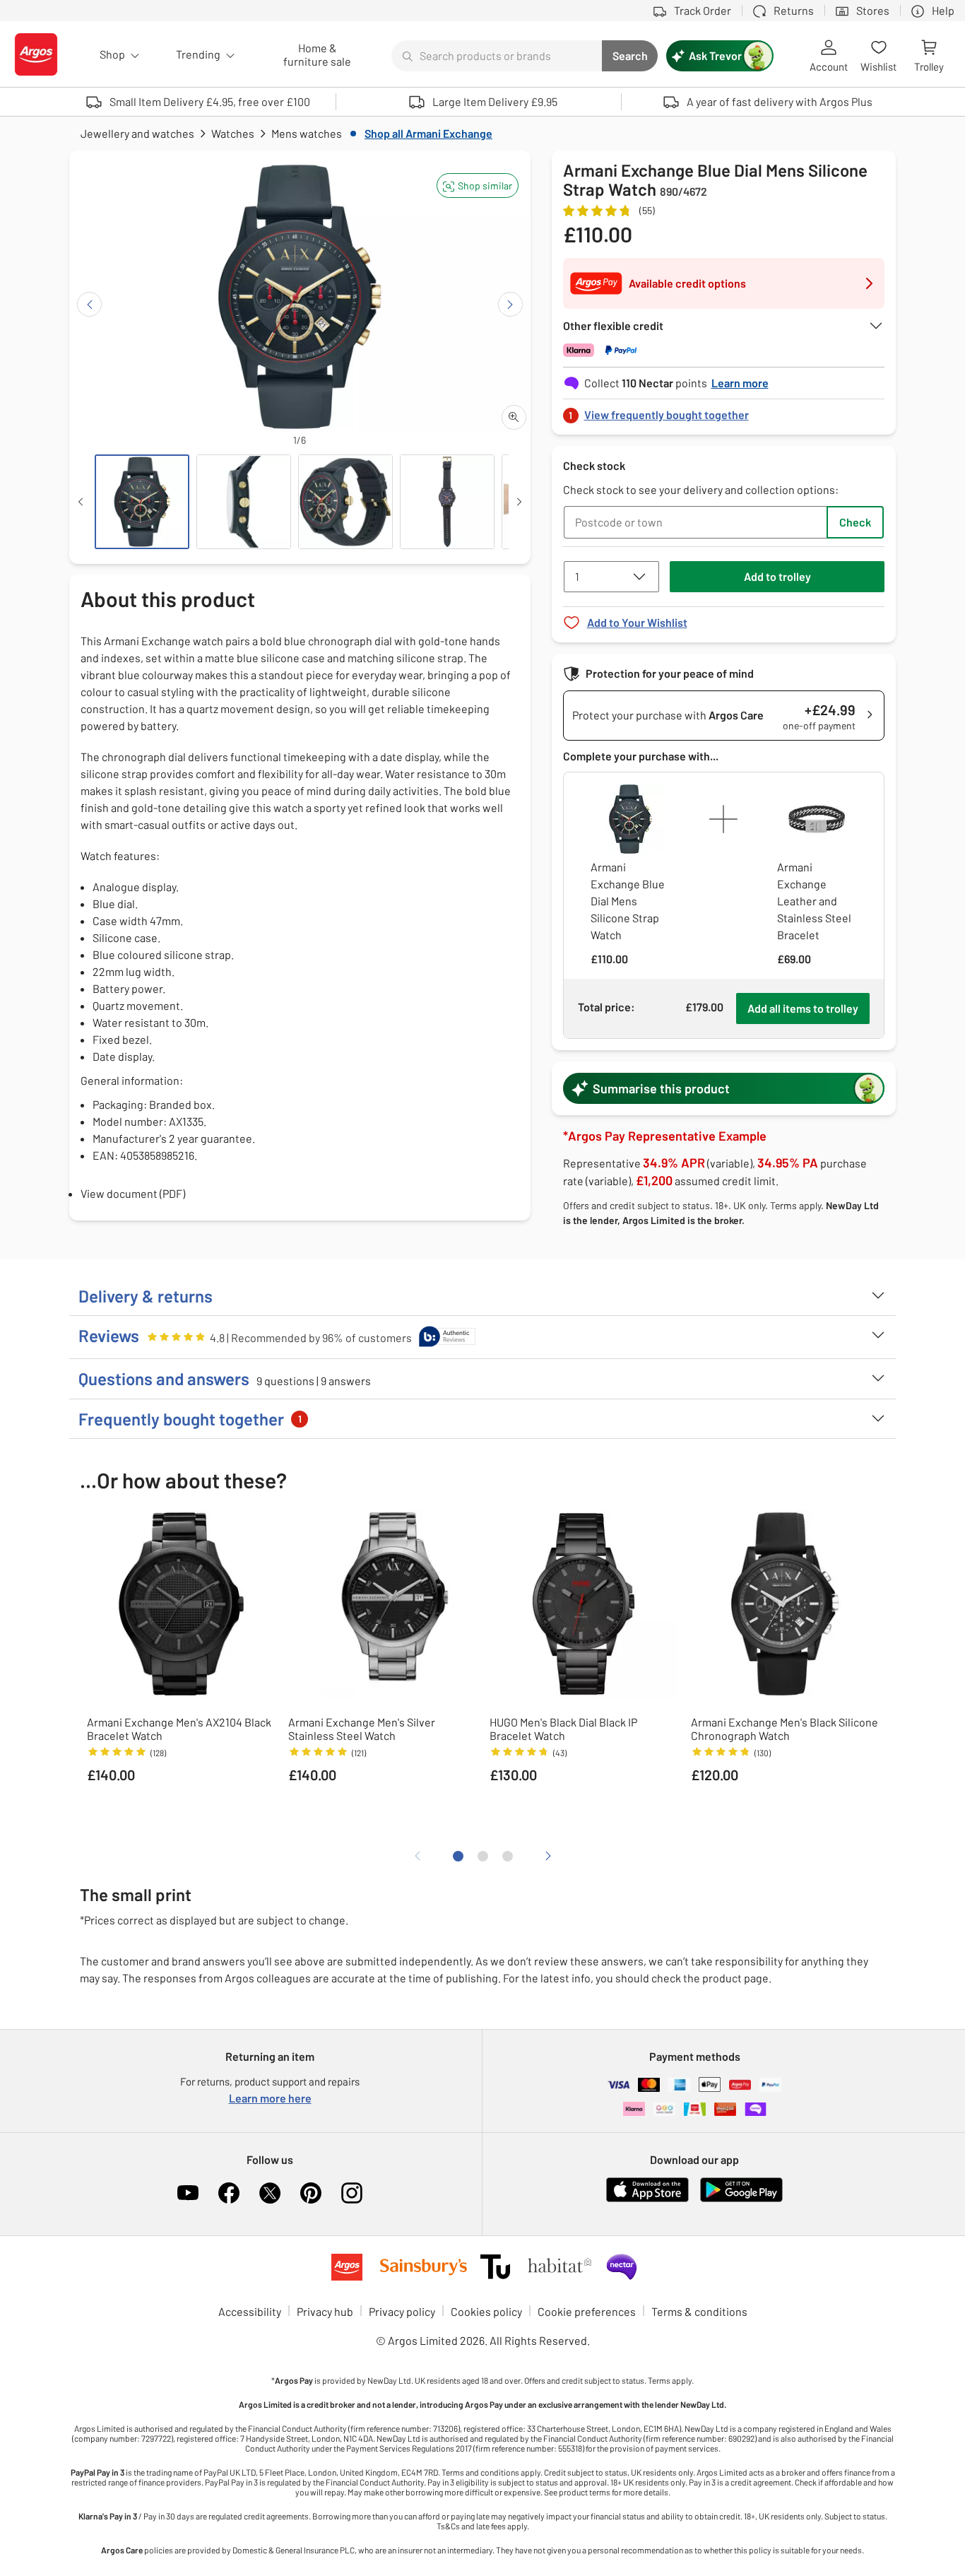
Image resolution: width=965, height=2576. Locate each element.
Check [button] (855, 522)
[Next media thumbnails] (519, 502)
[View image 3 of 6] (345, 502)
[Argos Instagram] (352, 2193)
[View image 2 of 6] (244, 502)
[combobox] (497, 56)
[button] (478, 186)
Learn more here (270, 2098)
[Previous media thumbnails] (81, 502)
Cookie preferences (587, 2311)
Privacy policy (402, 2311)
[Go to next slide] (510, 304)
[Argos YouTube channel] (188, 2193)
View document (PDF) (133, 1193)
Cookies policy (486, 2311)
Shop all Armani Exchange (428, 133)
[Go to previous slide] (89, 304)
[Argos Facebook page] (229, 2193)
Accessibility (250, 2311)
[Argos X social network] (270, 2193)
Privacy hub (325, 2311)
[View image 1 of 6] (142, 502)
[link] (724, 411)
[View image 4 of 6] (447, 502)
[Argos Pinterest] (311, 2193)
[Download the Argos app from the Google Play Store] (741, 2199)
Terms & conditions (699, 2311)
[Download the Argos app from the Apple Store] (647, 2199)
